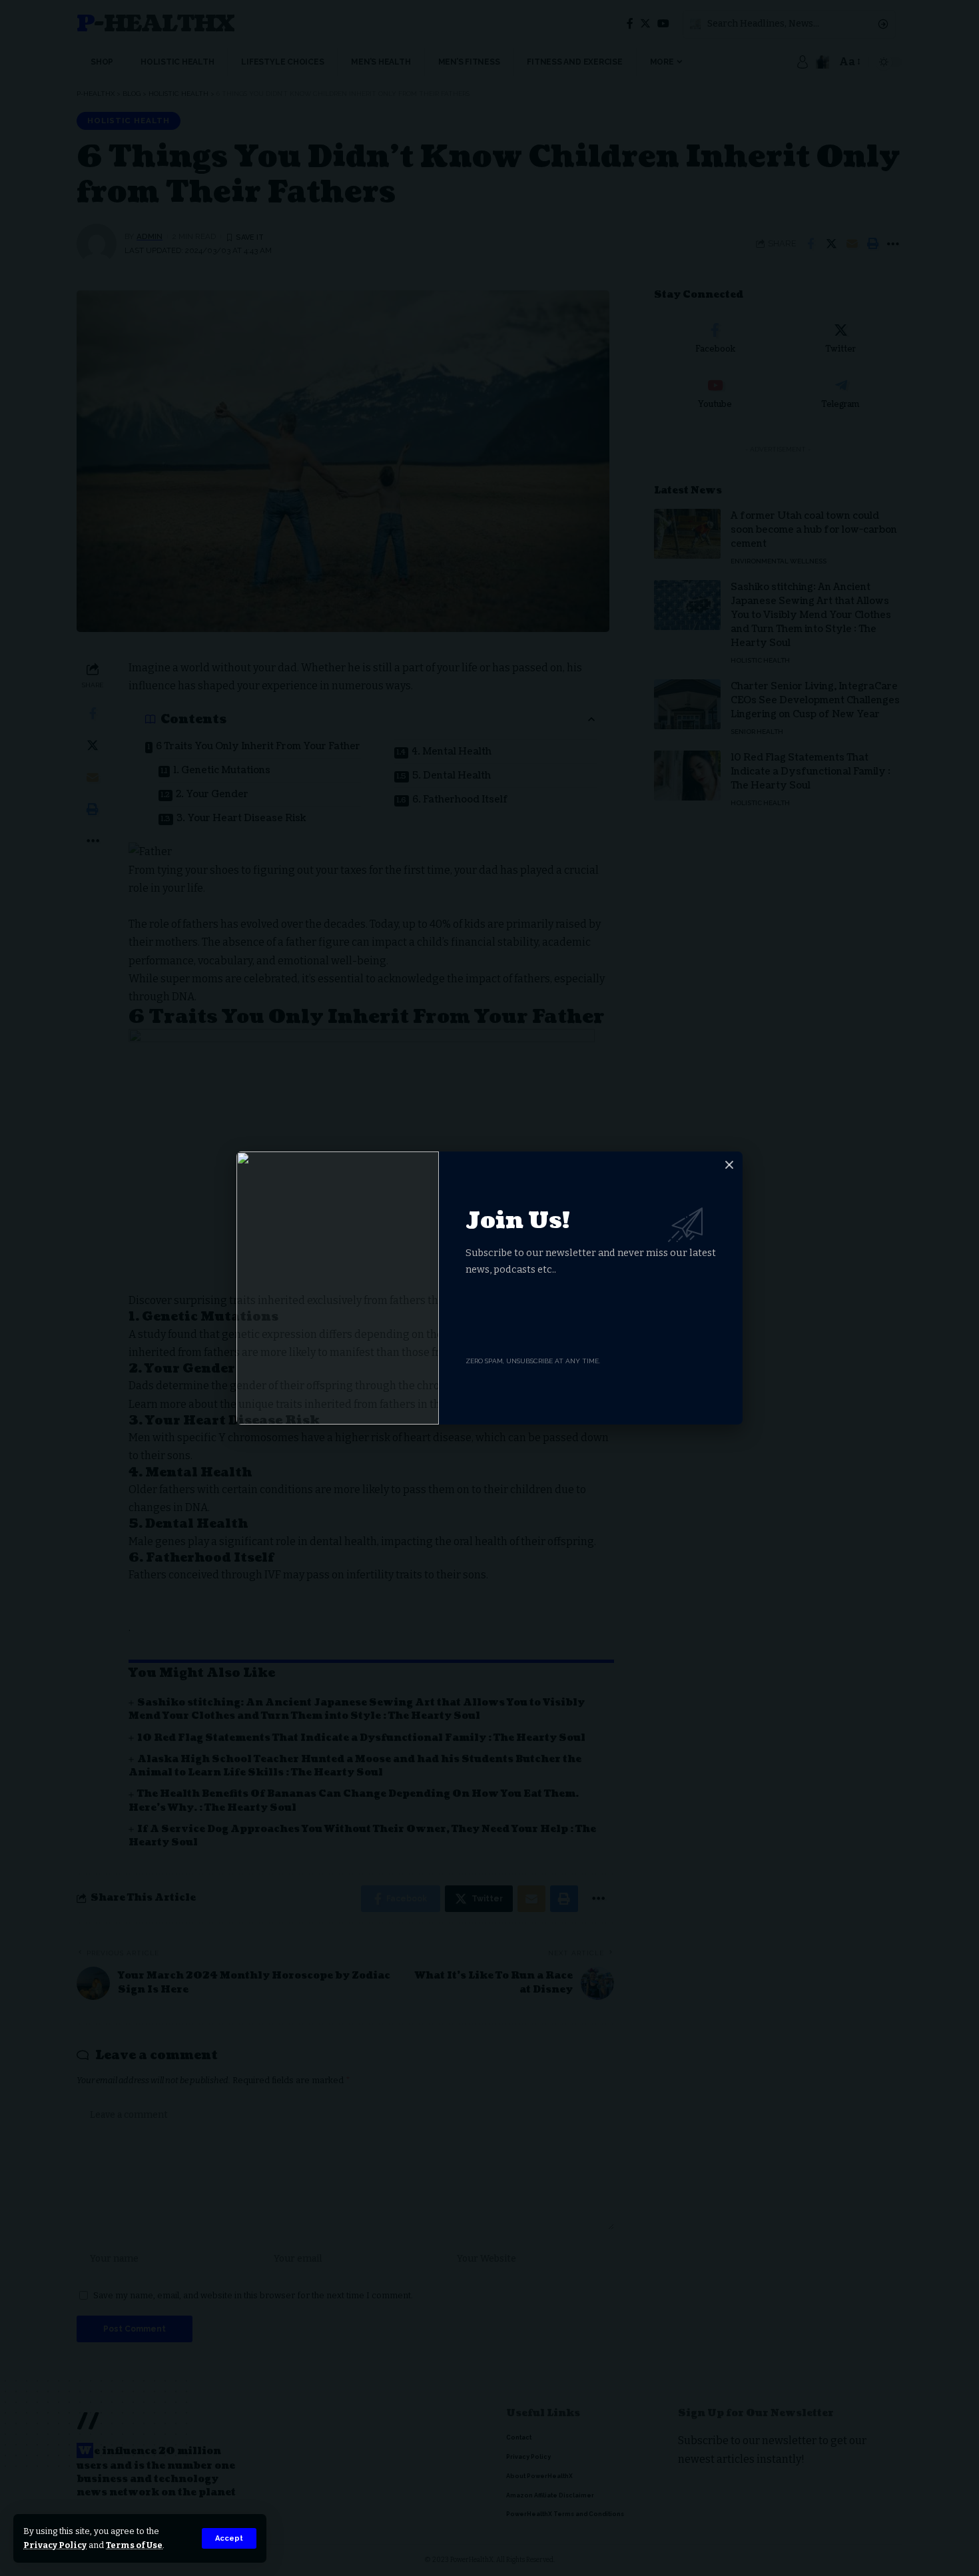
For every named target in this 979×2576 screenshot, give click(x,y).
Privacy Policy (55, 2545)
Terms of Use (134, 2545)
